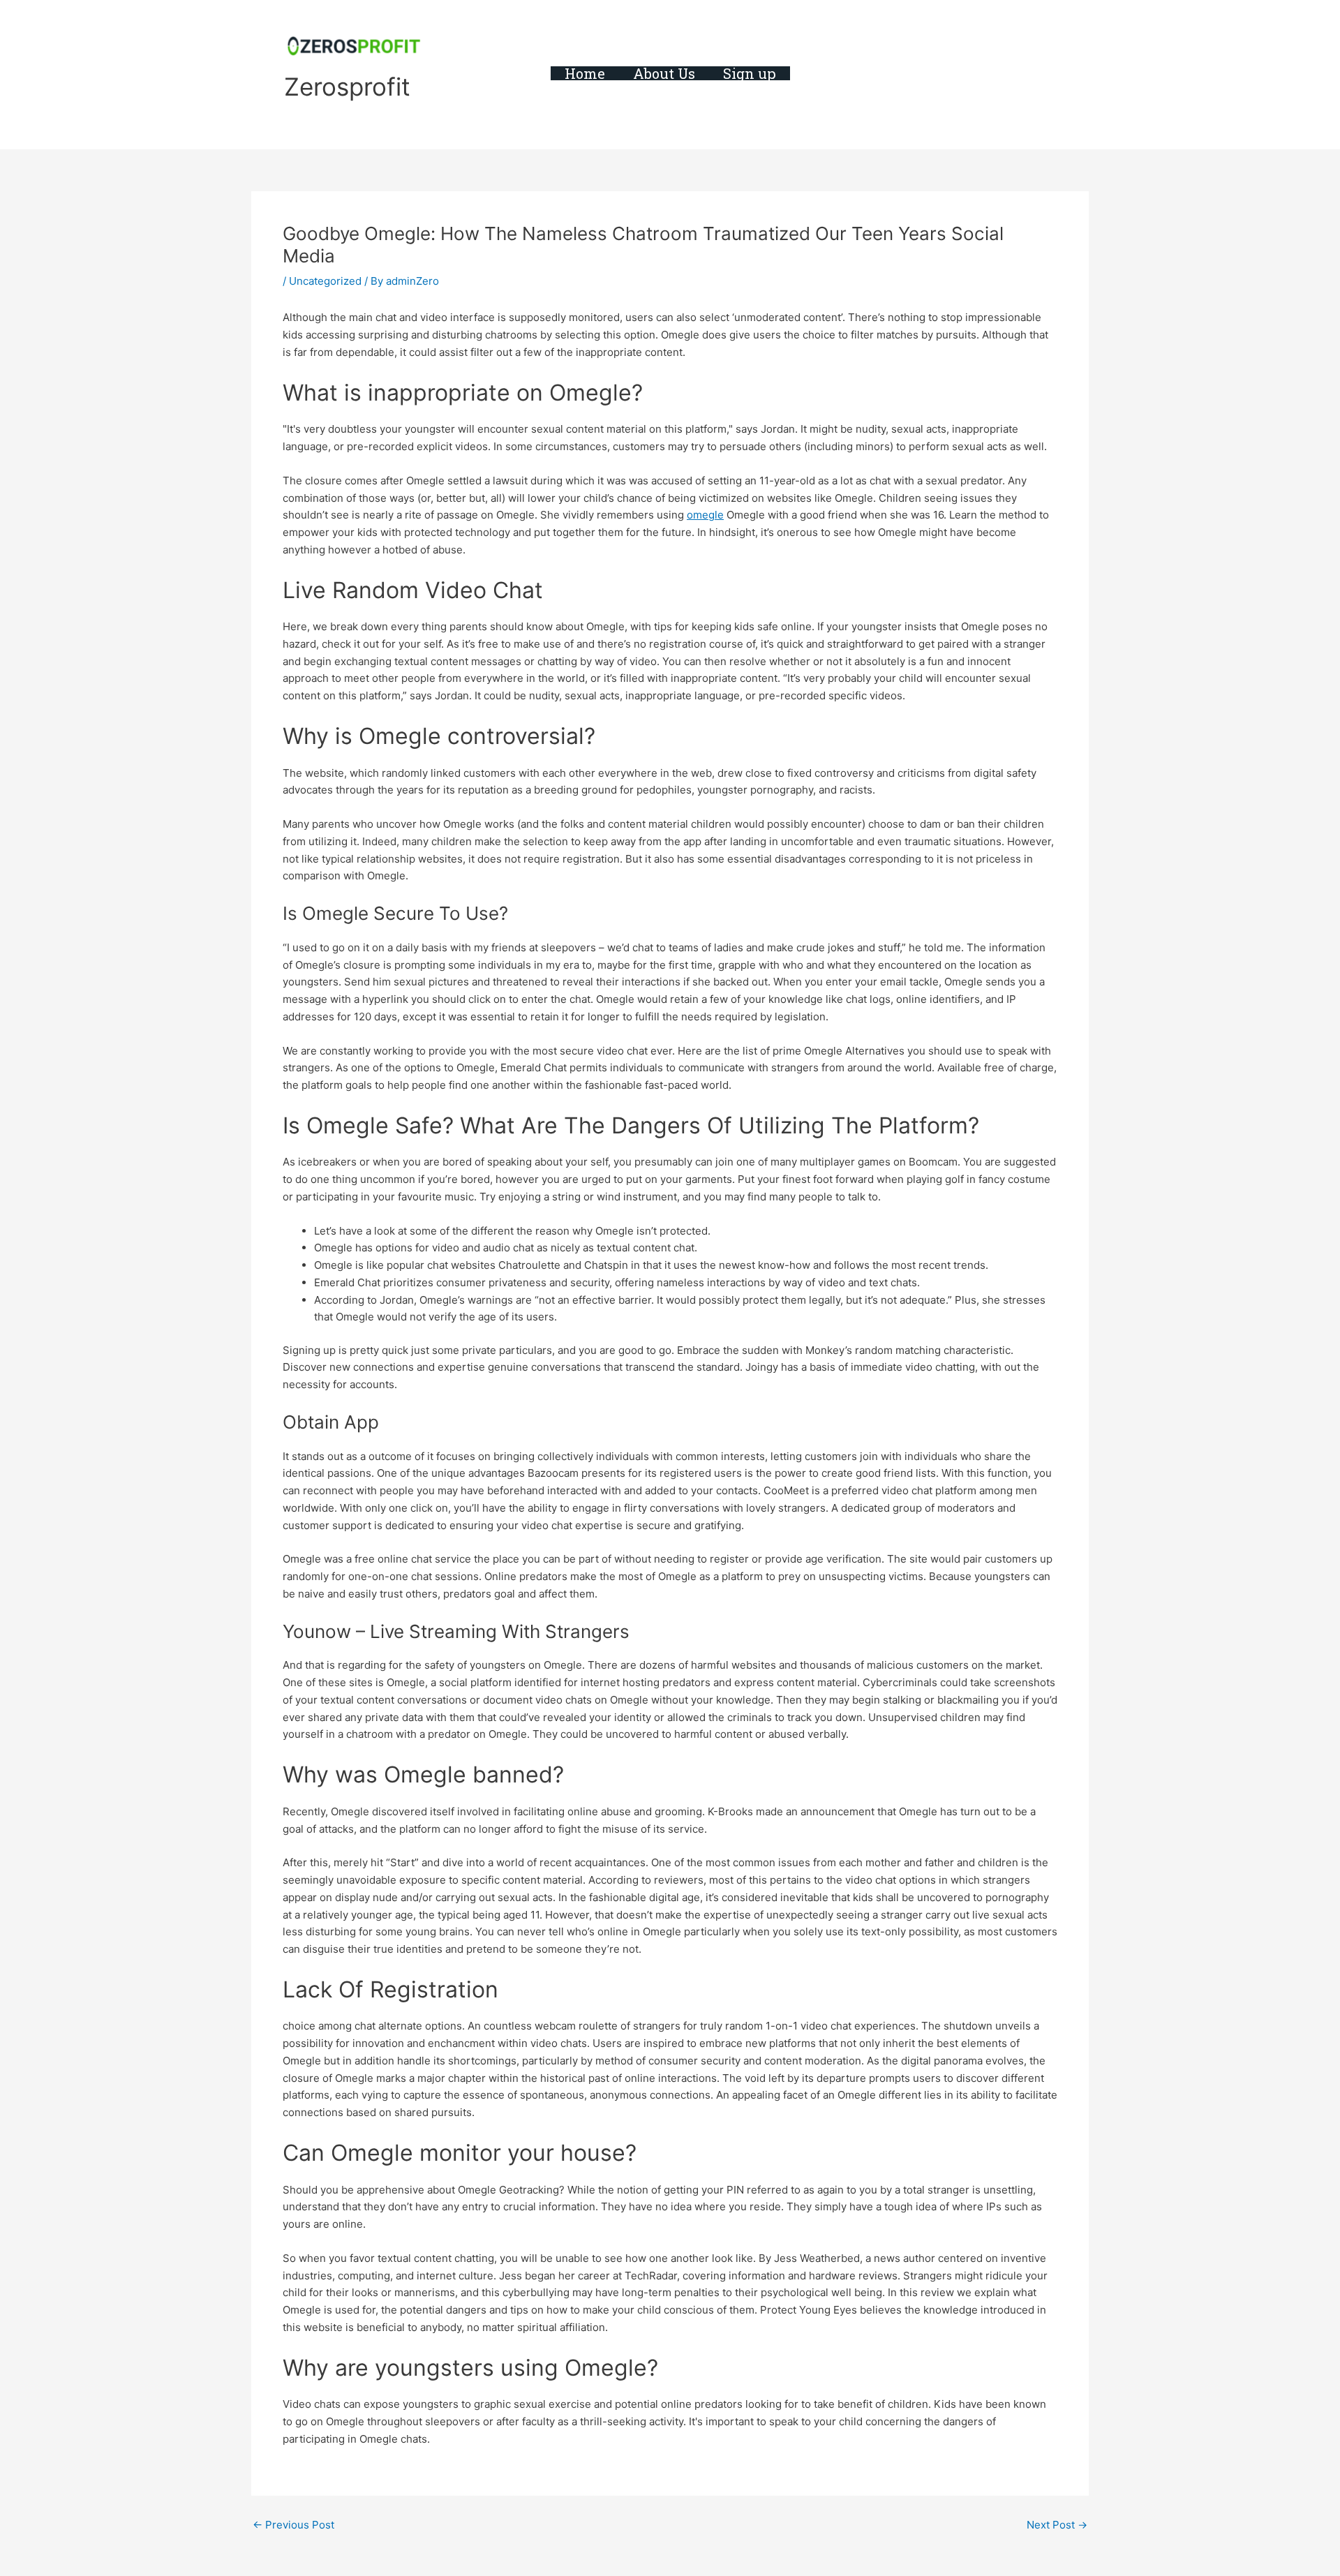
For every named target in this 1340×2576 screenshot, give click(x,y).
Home (585, 73)
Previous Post (293, 2525)
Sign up (750, 73)
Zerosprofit (347, 87)
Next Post (1057, 2525)
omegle (705, 515)
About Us (664, 73)
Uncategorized (325, 281)
